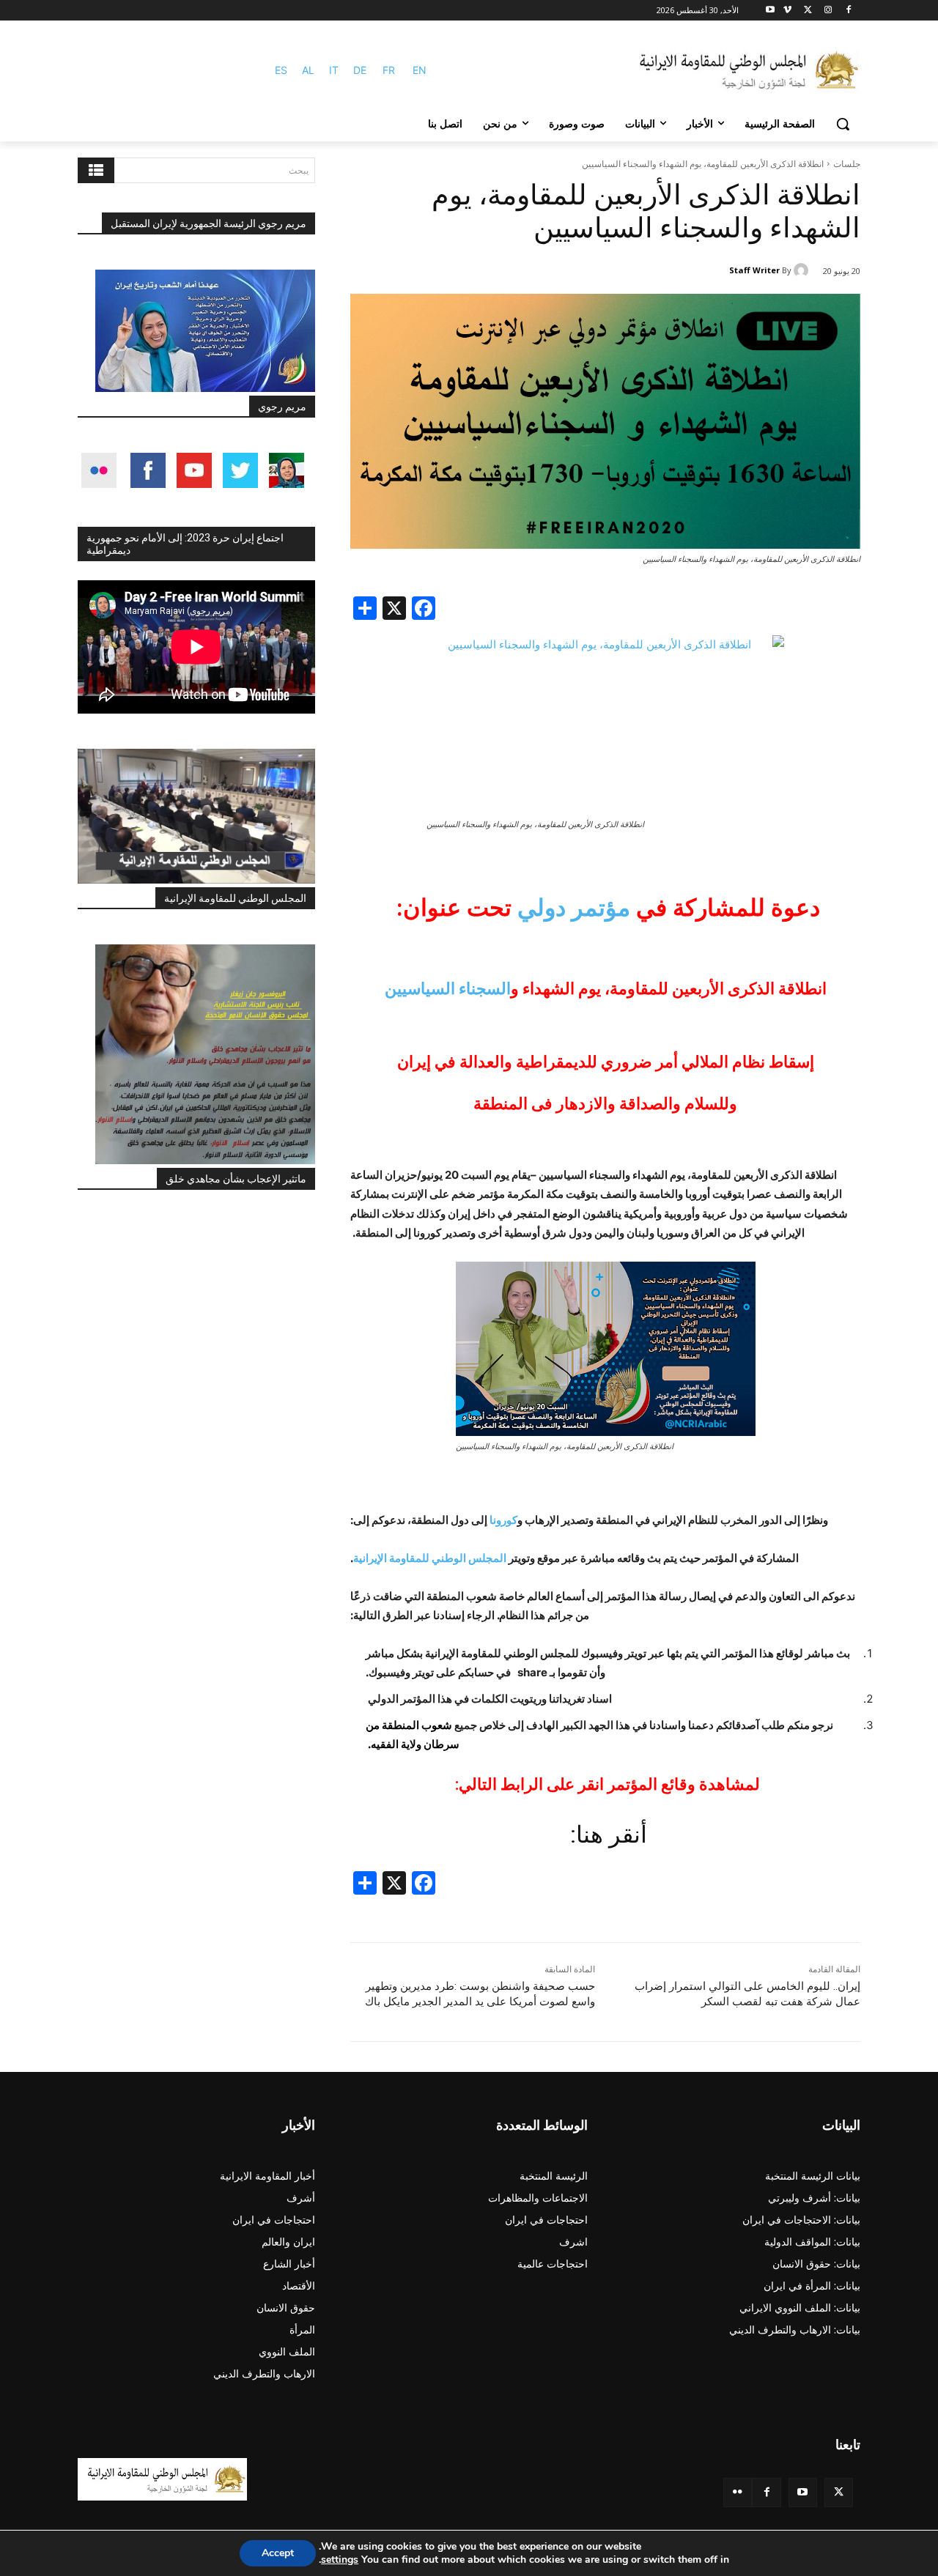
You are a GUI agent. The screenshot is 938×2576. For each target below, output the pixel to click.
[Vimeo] (787, 11)
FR (389, 70)
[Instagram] (828, 11)
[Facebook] (848, 11)
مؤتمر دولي (574, 908)
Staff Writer (754, 270)
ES (281, 70)
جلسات (847, 164)
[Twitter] (839, 2492)
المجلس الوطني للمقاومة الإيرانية (235, 898)
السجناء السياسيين (448, 989)
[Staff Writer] (803, 270)
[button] (843, 124)
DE (360, 70)
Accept (278, 2553)
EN (420, 70)
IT (334, 70)
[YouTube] (803, 2492)
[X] (808, 11)
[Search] (96, 170)
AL (308, 70)
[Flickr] (738, 2492)
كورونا (503, 1520)
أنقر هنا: (606, 1835)
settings (340, 2560)
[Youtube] (771, 11)
